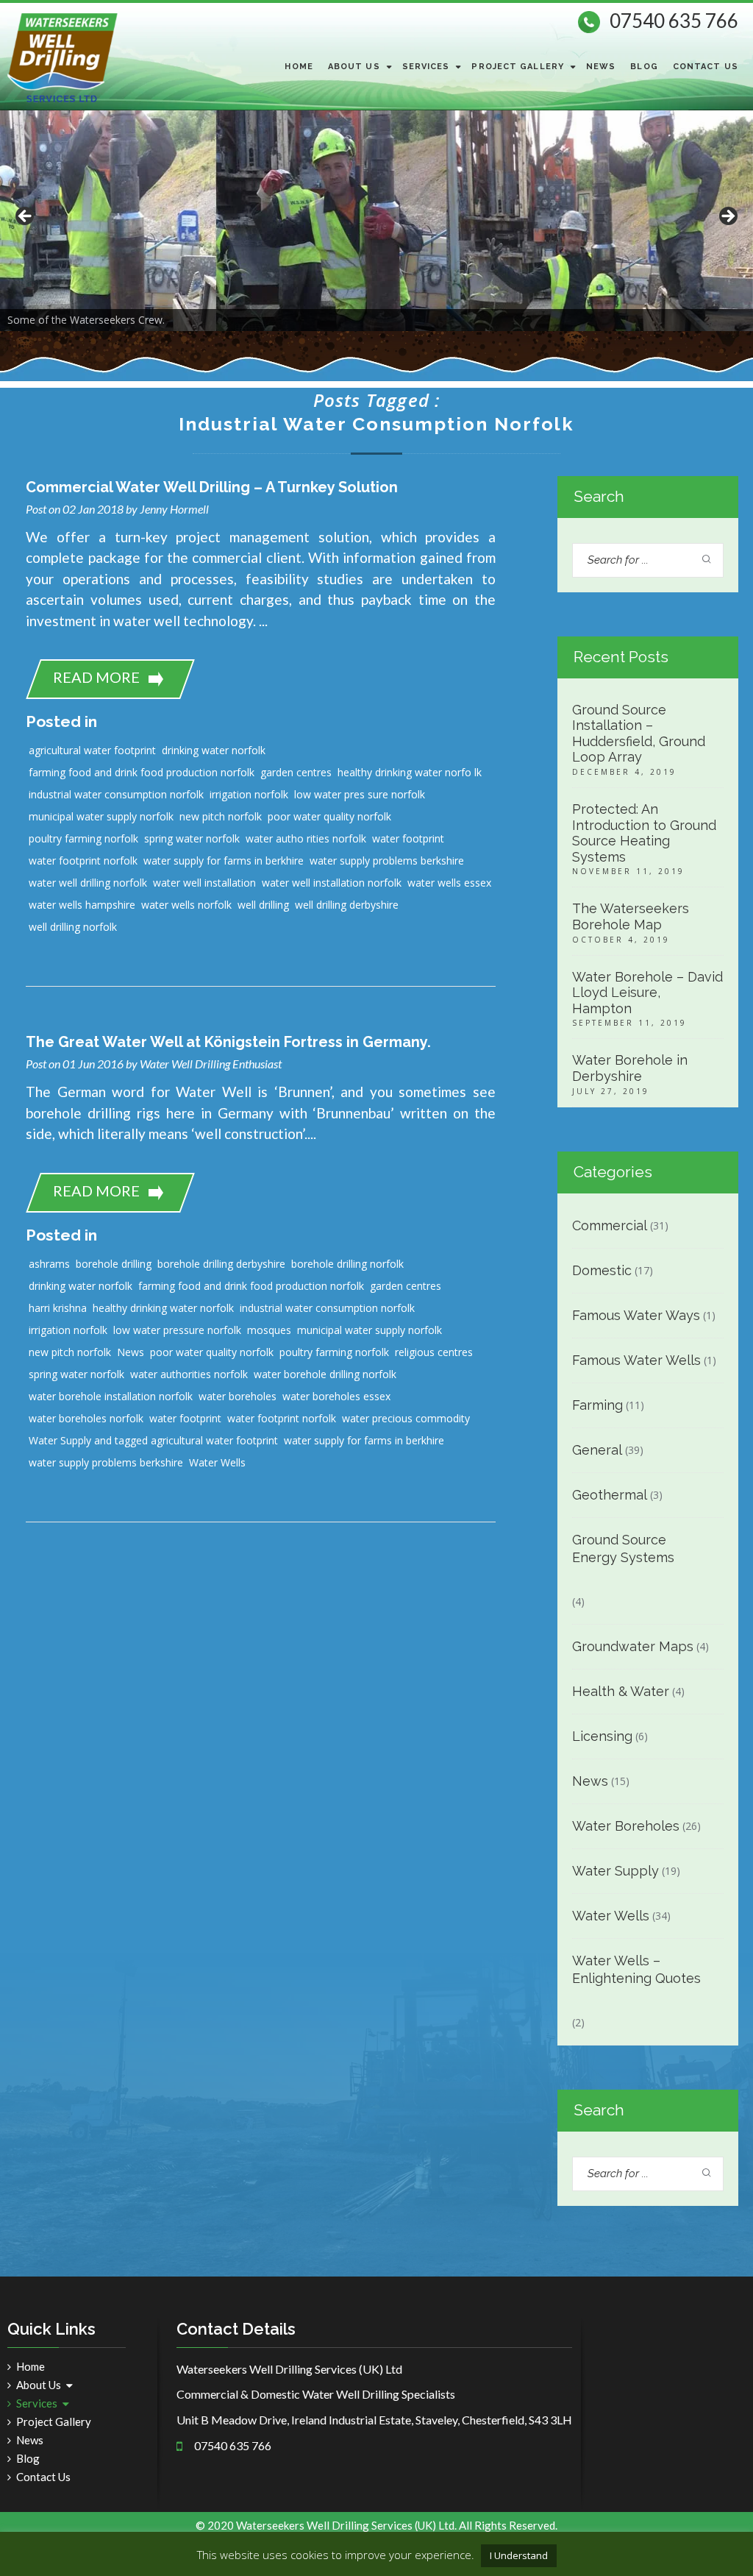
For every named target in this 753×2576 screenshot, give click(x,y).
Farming (597, 1405)
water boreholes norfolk (86, 1418)
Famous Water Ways (636, 1315)
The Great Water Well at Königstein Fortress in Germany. (228, 1042)
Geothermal (610, 1495)
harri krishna (58, 1308)
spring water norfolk (192, 838)
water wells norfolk (186, 905)
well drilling (263, 905)
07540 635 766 (674, 21)
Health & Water (621, 1691)
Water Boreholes (626, 1826)
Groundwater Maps (633, 1646)
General (597, 1450)
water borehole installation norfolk (111, 1396)
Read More (96, 677)
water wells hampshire (82, 905)
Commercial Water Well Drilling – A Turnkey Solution (212, 487)
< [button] (26, 217)
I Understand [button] (519, 2555)
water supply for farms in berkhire (224, 861)
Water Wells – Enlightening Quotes (636, 1969)
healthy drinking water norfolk (163, 1308)
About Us (354, 67)
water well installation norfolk (332, 883)
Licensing (602, 1736)
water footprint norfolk (83, 861)
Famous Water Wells (636, 1360)
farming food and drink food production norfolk (142, 772)
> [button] (727, 217)
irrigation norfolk (249, 794)
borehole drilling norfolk (347, 1264)
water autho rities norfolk (306, 838)
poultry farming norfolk (83, 838)
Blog (644, 67)
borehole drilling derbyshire (221, 1264)
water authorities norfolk (189, 1374)
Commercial (610, 1225)
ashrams (49, 1264)
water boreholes (238, 1396)
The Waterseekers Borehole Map (631, 916)
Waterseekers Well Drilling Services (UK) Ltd (345, 2525)
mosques (269, 1330)
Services (426, 67)
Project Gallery (518, 67)
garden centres (296, 772)
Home (299, 67)
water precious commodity (406, 1418)
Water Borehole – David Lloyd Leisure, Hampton (647, 993)
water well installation (204, 883)
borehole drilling (114, 1264)
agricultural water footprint (92, 750)
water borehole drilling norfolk (325, 1374)
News (601, 67)
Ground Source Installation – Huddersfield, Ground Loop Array (639, 734)
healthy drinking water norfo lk (410, 772)
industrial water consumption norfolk (116, 794)
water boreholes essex (336, 1396)
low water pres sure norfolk (360, 794)
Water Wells (217, 1462)
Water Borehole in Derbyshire (630, 1068)
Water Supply (615, 1871)
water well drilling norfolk (88, 883)
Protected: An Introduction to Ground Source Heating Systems (644, 833)
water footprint (408, 838)
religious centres (434, 1352)
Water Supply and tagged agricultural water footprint (153, 1440)
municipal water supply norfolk (101, 816)
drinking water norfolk (214, 750)
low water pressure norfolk (177, 1330)
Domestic (602, 1270)
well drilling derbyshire (347, 905)
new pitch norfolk (221, 816)
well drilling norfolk (73, 927)
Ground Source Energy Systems (623, 1548)
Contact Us (706, 67)
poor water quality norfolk (329, 816)
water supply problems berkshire (387, 861)
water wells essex (449, 883)
